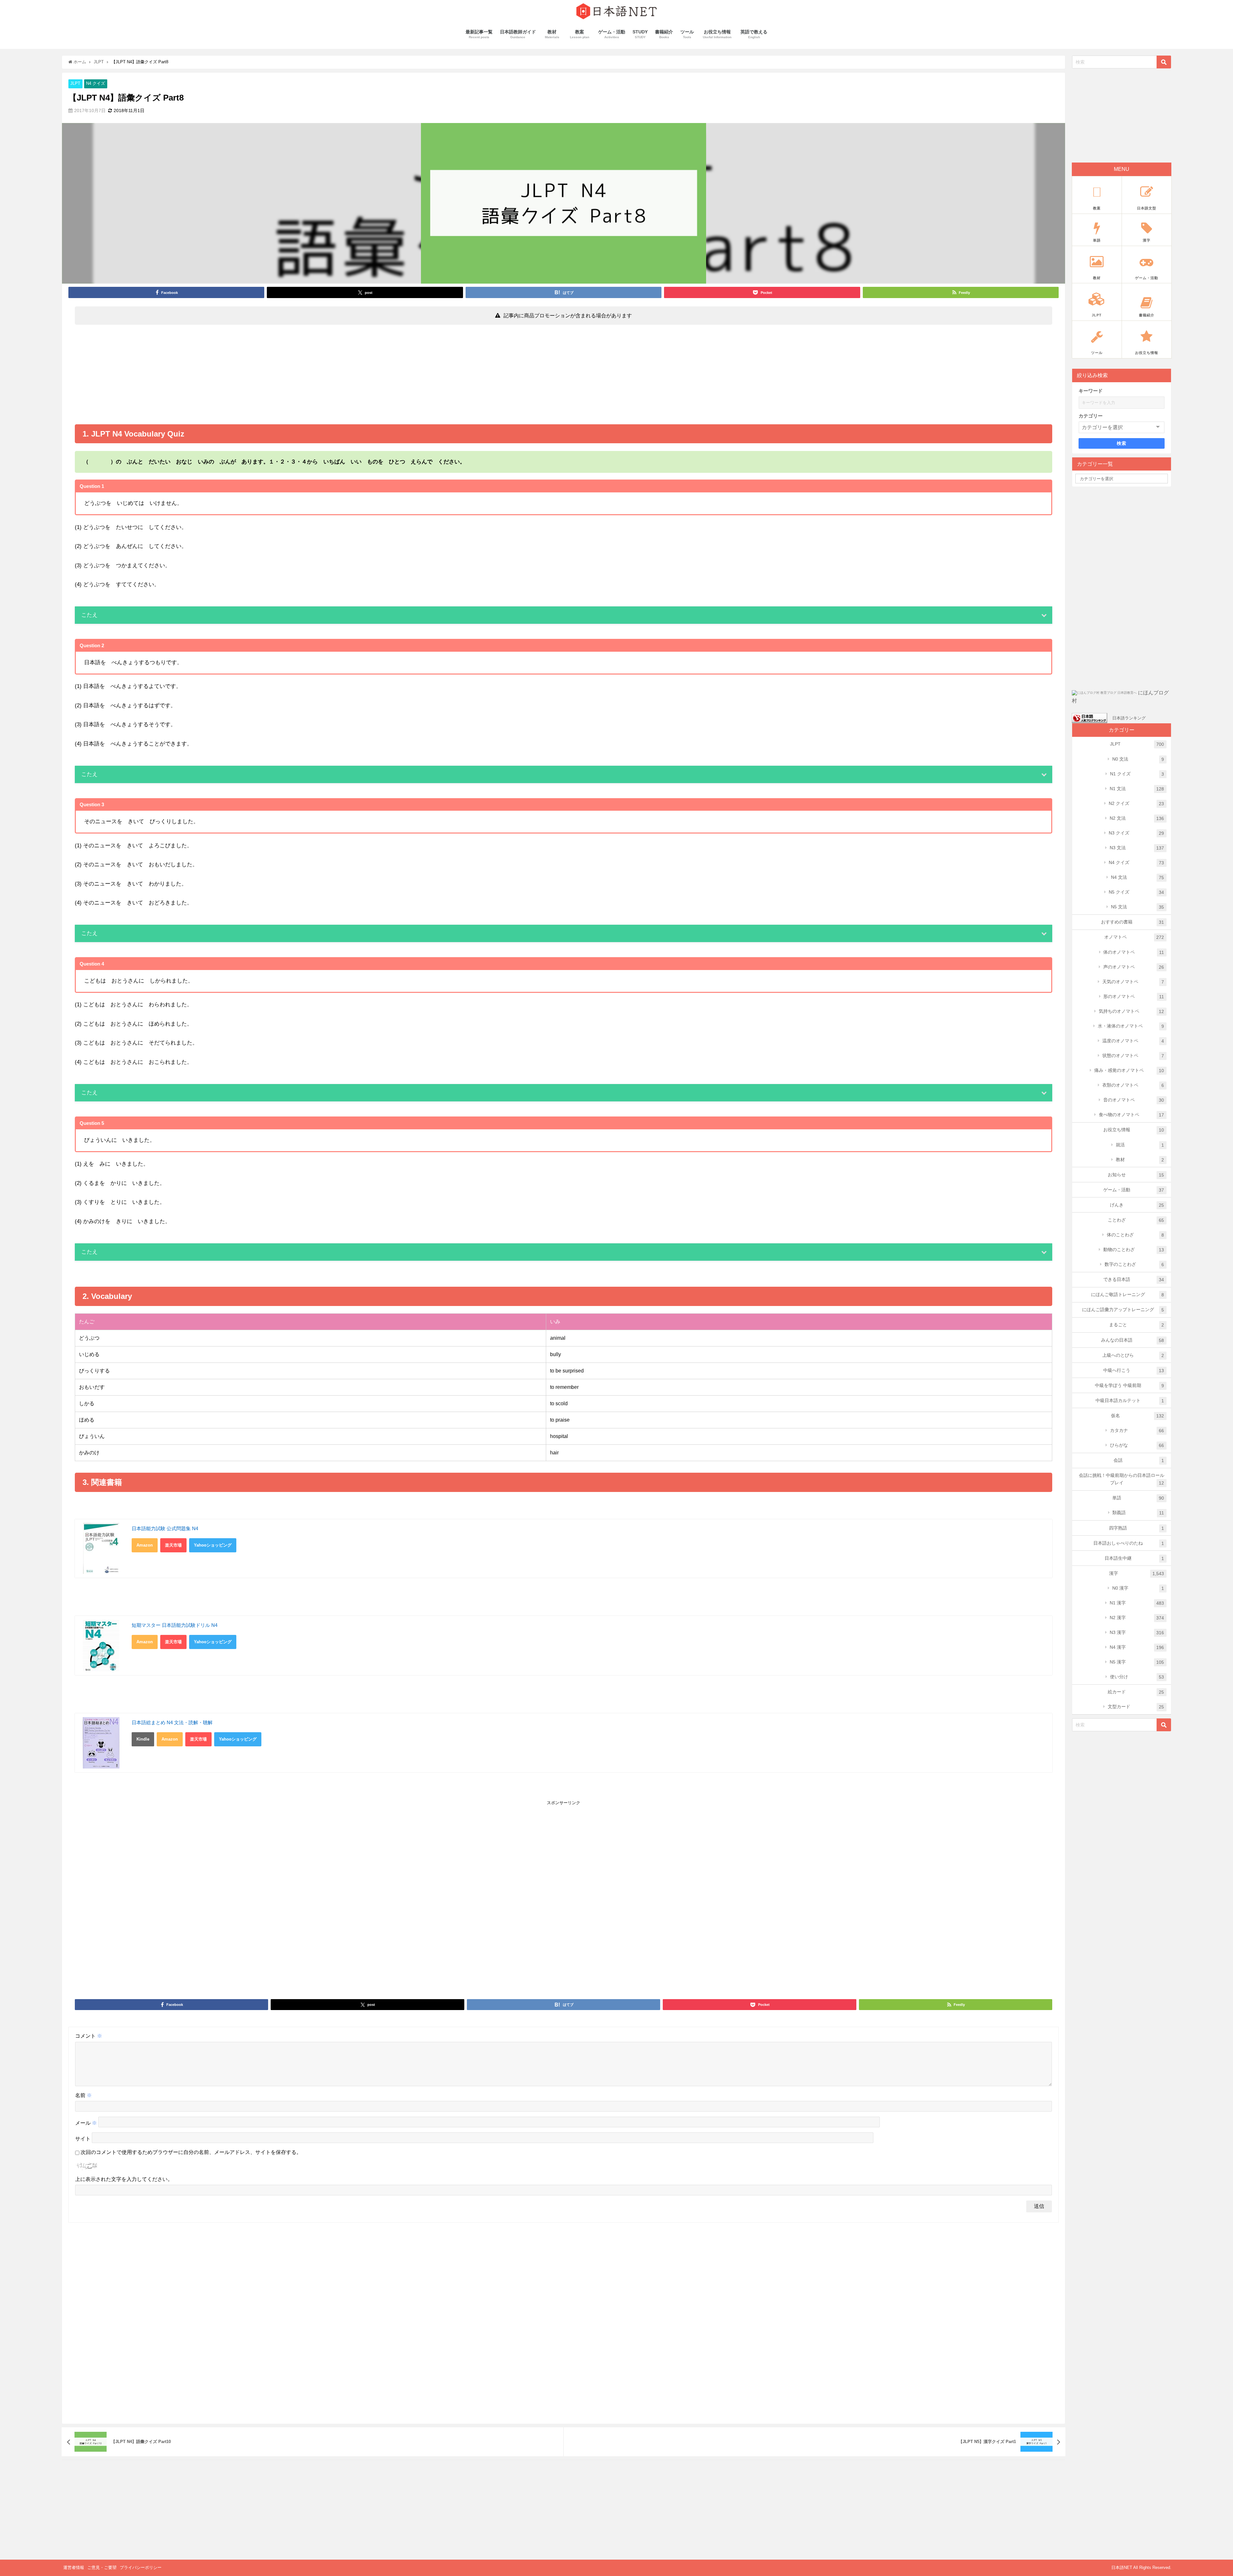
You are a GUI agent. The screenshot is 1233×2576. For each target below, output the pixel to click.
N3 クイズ (1137, 833)
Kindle (143, 1739)
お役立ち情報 (1134, 1130)
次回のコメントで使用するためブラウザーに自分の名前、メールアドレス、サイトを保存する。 (191, 2152)
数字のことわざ (1134, 1264)
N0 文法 (1138, 759)
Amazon (145, 1545)
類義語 (1138, 1513)
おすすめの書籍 (1133, 922)
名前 (83, 2095)
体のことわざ (1136, 1235)
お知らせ (1136, 1175)
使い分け (1137, 1677)
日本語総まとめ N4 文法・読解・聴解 (172, 1722)
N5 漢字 (1137, 1662)
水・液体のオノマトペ (1131, 1026)
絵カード (1136, 1692)
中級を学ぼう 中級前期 (1130, 1385)
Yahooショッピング (213, 1545)
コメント (89, 2036)
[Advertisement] (564, 376)
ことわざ (1136, 1220)
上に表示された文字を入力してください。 (124, 2179)
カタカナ (1137, 1430)
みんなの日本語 (1133, 1340)
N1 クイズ (1137, 774)
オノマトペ (1134, 937)
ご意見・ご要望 (102, 2567)
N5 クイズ (1137, 892)
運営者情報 (74, 2567)
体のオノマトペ (1134, 952)
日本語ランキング (1129, 718)
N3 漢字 (1137, 1632)
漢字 (1137, 1573)
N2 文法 (1137, 818)
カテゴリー (1091, 416)
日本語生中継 (1134, 1558)
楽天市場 (173, 1545)
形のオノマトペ (1134, 997)
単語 (1138, 1498)
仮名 (1138, 1416)
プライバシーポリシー (141, 2567)
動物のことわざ (1134, 1250)
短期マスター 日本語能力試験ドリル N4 (175, 1625)
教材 (1140, 1160)
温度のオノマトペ (1133, 1041)
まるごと (1137, 1325)
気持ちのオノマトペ (1132, 1011)
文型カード (1136, 1707)
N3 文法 (1137, 848)
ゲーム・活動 (1134, 1190)
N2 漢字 (1137, 1618)
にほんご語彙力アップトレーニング (1123, 1310)
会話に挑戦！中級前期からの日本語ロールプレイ (1122, 1479)
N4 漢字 (1137, 1647)
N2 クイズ (1137, 803)
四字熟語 (1137, 1528)
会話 (1139, 1460)
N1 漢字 (1137, 1603)
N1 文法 (1137, 789)
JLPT (75, 84)
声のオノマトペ (1134, 967)
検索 (1122, 443)
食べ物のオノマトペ (1132, 1115)
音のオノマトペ (1134, 1100)
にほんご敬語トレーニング (1128, 1295)
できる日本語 (1134, 1279)
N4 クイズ (96, 84)
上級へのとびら (1133, 1355)
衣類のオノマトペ (1133, 1085)
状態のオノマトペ (1133, 1056)
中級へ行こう (1134, 1370)
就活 (1140, 1145)
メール (86, 2123)
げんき (1137, 1205)
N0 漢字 (1138, 1588)
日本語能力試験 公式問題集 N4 (165, 1528)
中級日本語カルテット (1130, 1401)
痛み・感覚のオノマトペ (1129, 1070)
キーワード (1091, 391)
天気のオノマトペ (1133, 982)
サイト (83, 2139)
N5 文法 (1138, 907)
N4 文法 (1138, 877)
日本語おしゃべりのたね (1129, 1543)
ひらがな (1137, 1445)
